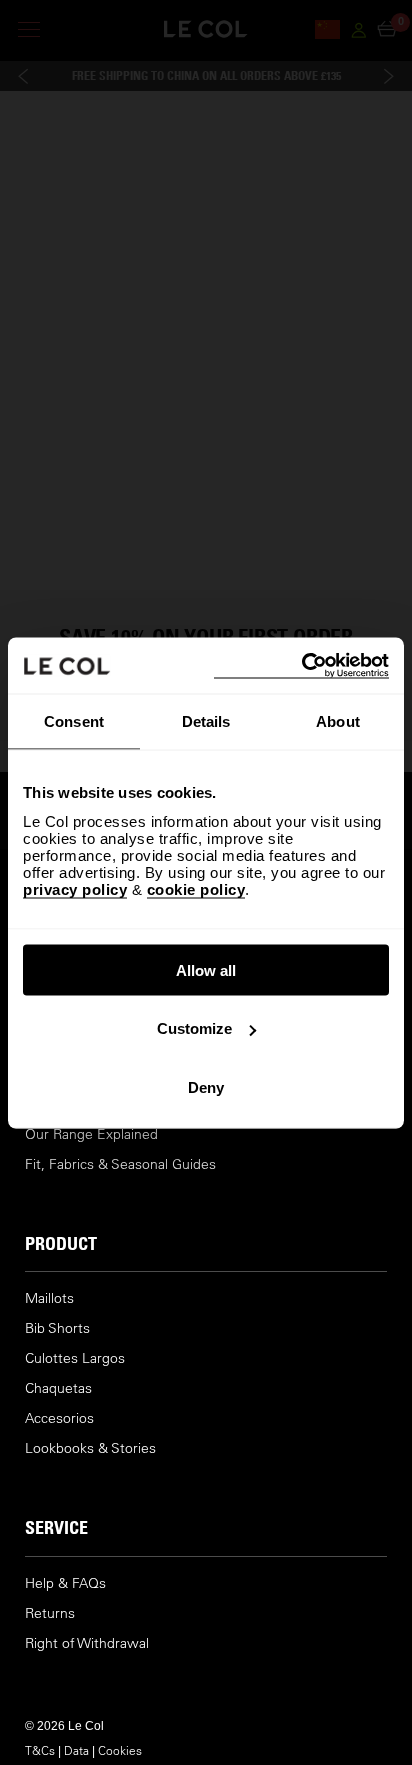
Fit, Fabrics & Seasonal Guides (120, 1164)
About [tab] (338, 721)
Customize (194, 1028)
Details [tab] (206, 721)
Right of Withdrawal (87, 1643)
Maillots (49, 1298)
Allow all (206, 969)
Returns (50, 1613)
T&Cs (40, 1750)
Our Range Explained (91, 1134)
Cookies (120, 1750)
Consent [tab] (74, 721)
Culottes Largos (75, 1358)
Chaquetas (58, 1388)
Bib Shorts (57, 1328)
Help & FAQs (65, 1583)
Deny (206, 1086)
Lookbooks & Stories (90, 1448)
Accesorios (59, 1418)
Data (76, 1750)
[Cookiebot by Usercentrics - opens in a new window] (301, 665)
